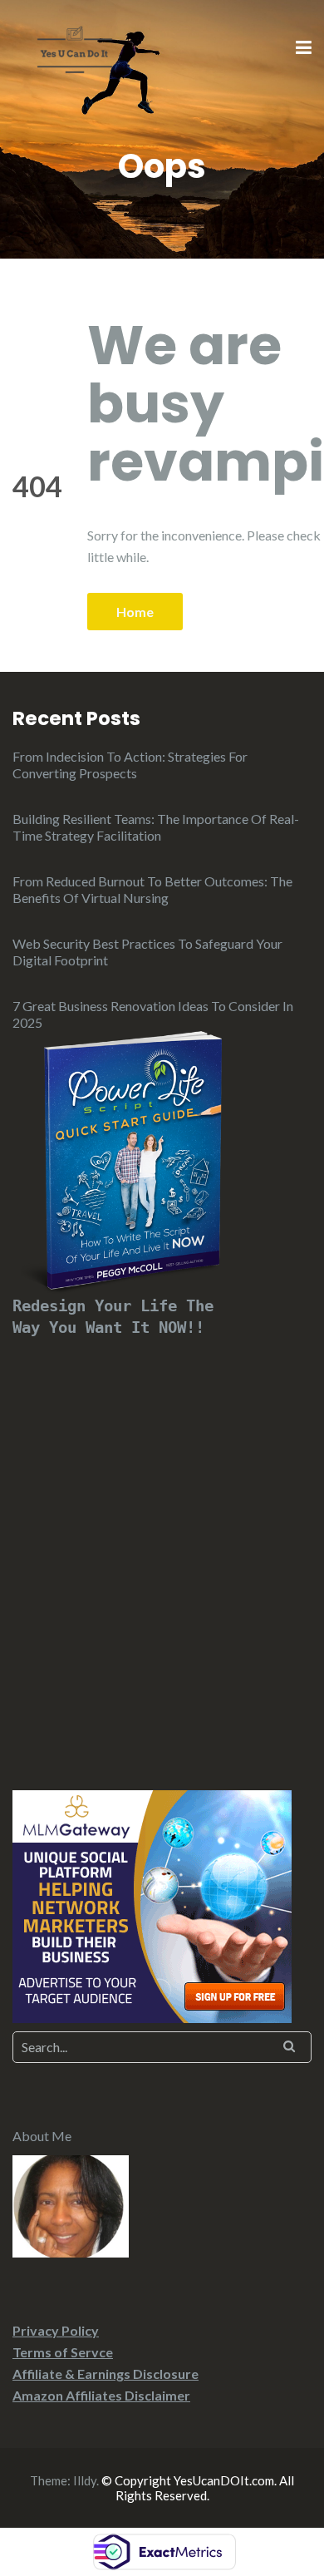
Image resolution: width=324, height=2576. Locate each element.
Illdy (85, 2480)
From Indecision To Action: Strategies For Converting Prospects (130, 765)
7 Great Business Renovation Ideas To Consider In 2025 (153, 1014)
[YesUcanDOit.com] (75, 47)
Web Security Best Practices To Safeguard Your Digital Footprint (147, 952)
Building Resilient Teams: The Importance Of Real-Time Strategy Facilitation (156, 827)
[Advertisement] (162, 1544)
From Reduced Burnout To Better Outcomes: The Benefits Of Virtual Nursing (152, 889)
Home (135, 612)
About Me (42, 2136)
